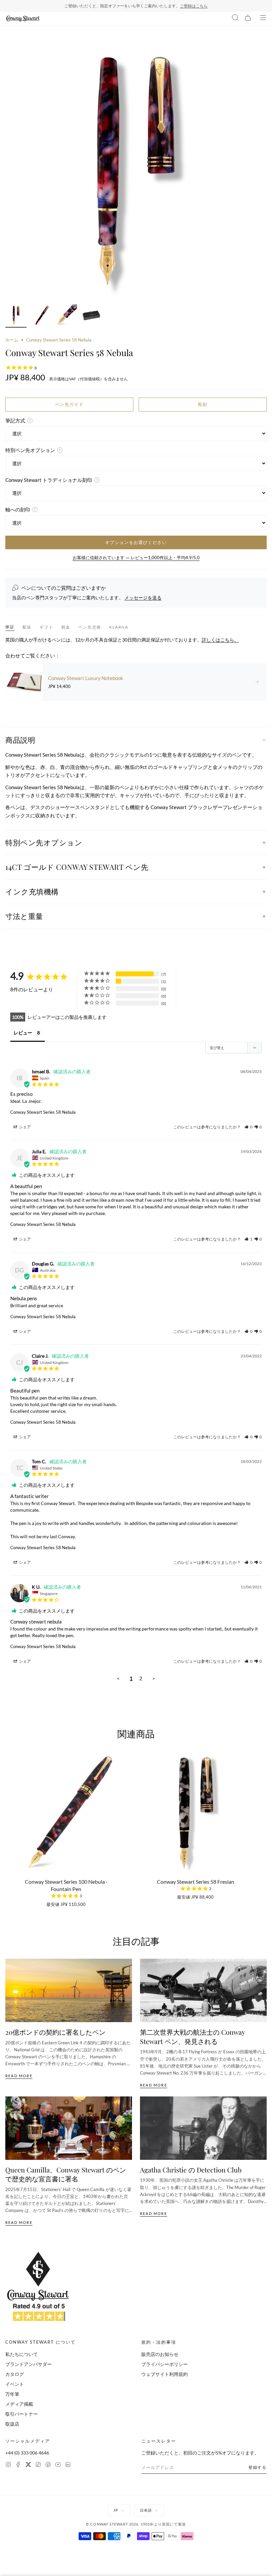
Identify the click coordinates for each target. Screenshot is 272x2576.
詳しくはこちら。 (220, 640)
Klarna (119, 627)
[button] (248, 1127)
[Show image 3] (66, 316)
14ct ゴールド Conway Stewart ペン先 (77, 867)
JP (116, 2510)
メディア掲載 (19, 2404)
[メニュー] (263, 19)
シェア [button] (25, 1127)
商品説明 (20, 740)
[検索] (235, 19)
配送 (27, 627)
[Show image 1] (16, 316)
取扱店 (12, 2424)
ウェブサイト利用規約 (165, 2374)
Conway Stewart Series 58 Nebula (43, 1112)
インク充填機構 (32, 891)
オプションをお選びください (136, 542)
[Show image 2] (41, 316)
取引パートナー (22, 2414)
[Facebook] (18, 2465)
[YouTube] (58, 2465)
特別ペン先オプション (44, 842)
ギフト (46, 627)
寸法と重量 (24, 916)
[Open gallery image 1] (136, 170)
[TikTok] (38, 2465)
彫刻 (203, 404)
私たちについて (22, 2354)
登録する (258, 2467)
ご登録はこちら (194, 6)
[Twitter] (28, 2465)
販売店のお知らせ (160, 2354)
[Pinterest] (48, 2465)
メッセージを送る (143, 598)
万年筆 (12, 2394)
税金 (66, 627)
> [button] (154, 1678)
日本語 (146, 2510)
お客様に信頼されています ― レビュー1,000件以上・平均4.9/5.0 (136, 558)
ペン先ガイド (69, 404)
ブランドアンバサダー (29, 2364)
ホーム (12, 340)
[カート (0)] (248, 19)
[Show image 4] (92, 316)
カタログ (15, 2374)
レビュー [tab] (23, 1033)
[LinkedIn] (68, 2465)
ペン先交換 (90, 627)
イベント (15, 2384)
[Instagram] (8, 2465)
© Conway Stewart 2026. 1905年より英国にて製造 (136, 2524)
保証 (10, 627)
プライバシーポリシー (165, 2364)
